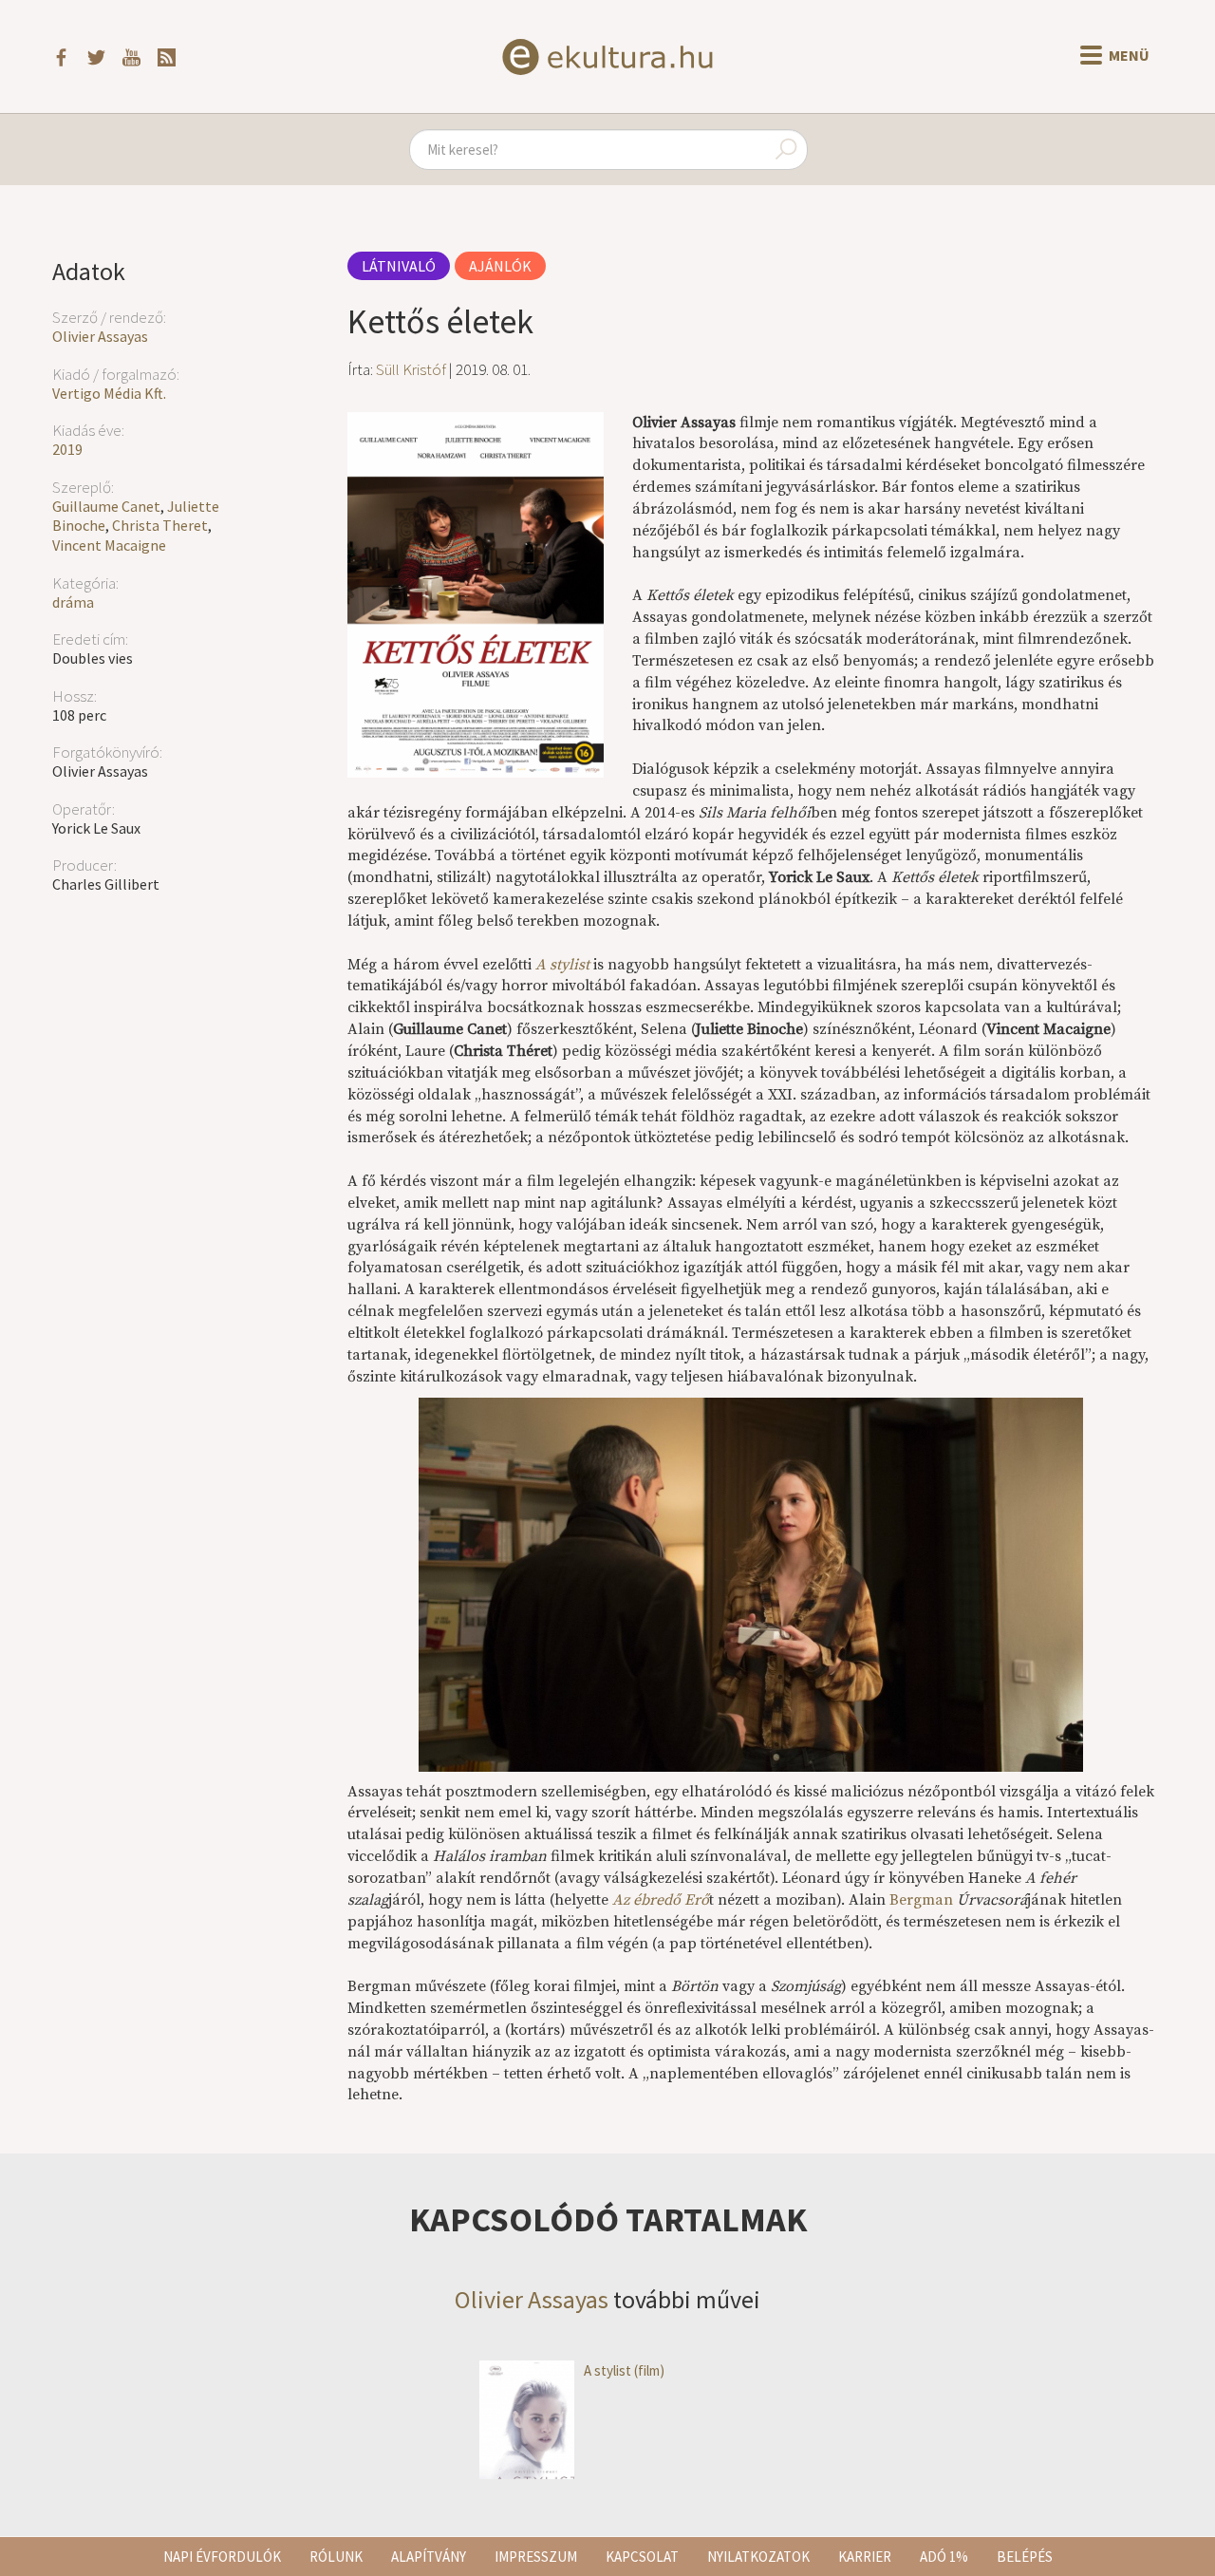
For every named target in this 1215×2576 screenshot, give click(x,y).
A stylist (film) (624, 2370)
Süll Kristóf (411, 369)
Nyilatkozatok (758, 2557)
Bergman (921, 1900)
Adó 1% (944, 2557)
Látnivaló (399, 266)
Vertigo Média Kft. (109, 393)
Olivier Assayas (100, 336)
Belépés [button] (1025, 2557)
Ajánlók (500, 266)
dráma (73, 602)
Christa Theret (160, 525)
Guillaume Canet (106, 506)
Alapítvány (429, 2557)
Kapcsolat (642, 2557)
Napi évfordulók (222, 2557)
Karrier (865, 2557)
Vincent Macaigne (109, 545)
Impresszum (536, 2557)
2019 (67, 449)
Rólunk (336, 2557)
